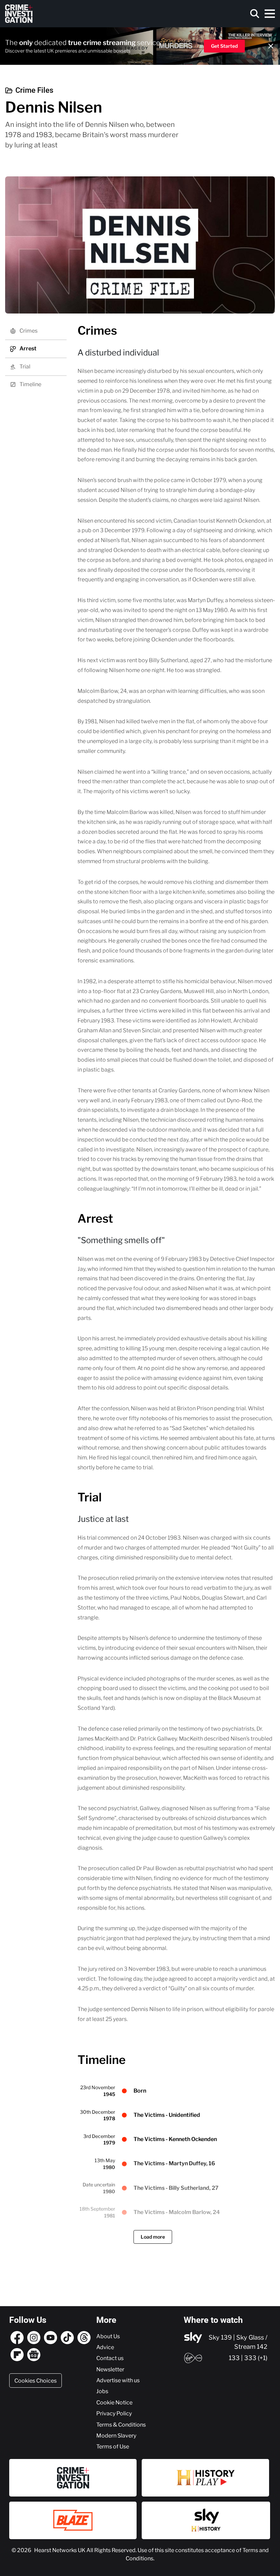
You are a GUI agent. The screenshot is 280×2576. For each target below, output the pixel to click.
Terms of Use (113, 2446)
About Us (108, 2336)
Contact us (110, 2358)
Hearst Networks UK (60, 2550)
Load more (153, 2237)
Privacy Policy (114, 2413)
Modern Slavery (116, 2435)
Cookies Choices (36, 2381)
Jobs (102, 2391)
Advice (105, 2347)
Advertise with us (118, 2380)
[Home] (19, 14)
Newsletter (110, 2369)
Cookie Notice (114, 2402)
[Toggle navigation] (270, 14)
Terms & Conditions (121, 2425)
